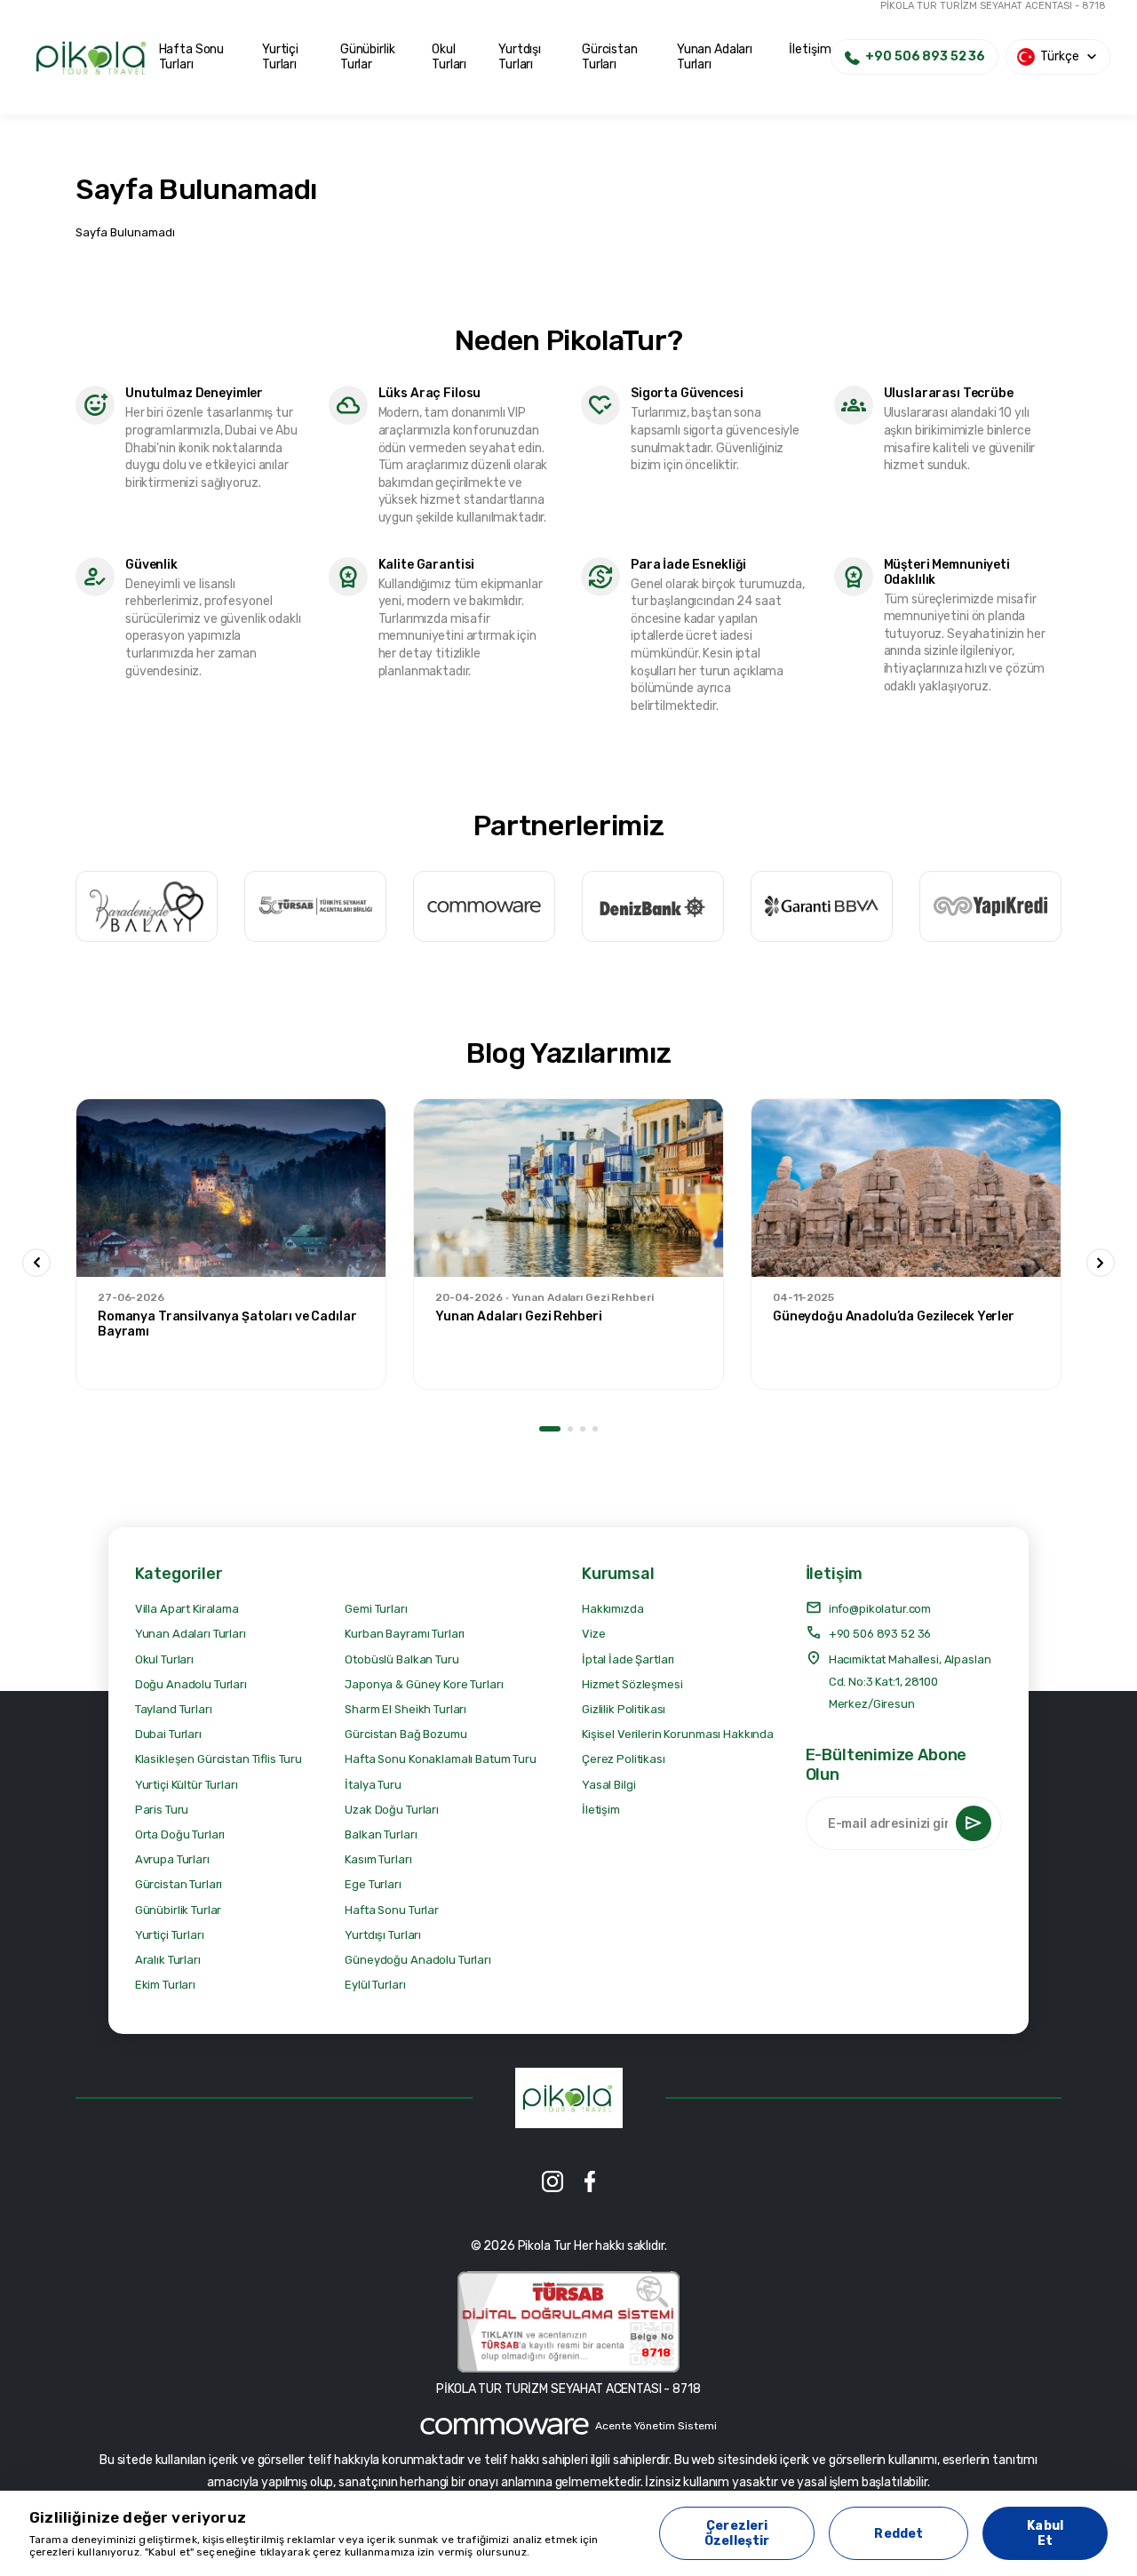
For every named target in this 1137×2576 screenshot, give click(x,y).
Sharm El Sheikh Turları (406, 1709)
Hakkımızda (613, 1609)
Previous (36, 1263)
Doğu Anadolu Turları (191, 1684)
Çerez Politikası (624, 1759)
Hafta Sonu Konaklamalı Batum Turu (440, 1759)
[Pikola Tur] (93, 57)
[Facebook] (590, 2181)
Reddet (898, 2534)
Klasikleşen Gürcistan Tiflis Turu (219, 1759)
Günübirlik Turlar (368, 57)
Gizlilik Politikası (624, 1709)
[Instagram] (553, 2181)
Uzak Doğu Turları (392, 1810)
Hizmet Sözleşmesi (632, 1684)
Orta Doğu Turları (180, 1834)
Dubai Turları (168, 1734)
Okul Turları (449, 57)
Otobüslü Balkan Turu (402, 1659)
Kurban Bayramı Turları (405, 1634)
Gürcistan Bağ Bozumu (406, 1734)
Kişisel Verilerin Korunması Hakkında (678, 1734)
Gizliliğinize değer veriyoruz (138, 2517)
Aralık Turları (168, 1960)
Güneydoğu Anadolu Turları (418, 1960)
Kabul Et (1045, 2533)
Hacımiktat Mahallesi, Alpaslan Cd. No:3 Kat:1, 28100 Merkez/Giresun (910, 1682)
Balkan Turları (381, 1834)
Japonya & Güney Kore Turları (424, 1684)
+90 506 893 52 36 (880, 1634)
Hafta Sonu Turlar (392, 1910)
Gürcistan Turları (610, 57)
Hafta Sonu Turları (192, 57)
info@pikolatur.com (880, 1609)
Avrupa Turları (172, 1859)
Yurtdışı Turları (520, 57)
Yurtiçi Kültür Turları (187, 1785)
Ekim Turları (165, 1985)
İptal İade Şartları (628, 1659)
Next (1101, 1263)
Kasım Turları (378, 1859)
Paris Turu (162, 1810)
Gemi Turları (376, 1609)
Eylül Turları (375, 1985)
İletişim (810, 49)
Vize (593, 1634)
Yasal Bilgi (608, 1785)
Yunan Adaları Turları (715, 57)
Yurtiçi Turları (280, 57)
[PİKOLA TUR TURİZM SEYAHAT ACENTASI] (569, 2097)
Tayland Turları (174, 1709)
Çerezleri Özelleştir (737, 2533)
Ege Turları (373, 1884)
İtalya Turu (373, 1785)
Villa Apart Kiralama (187, 1609)
